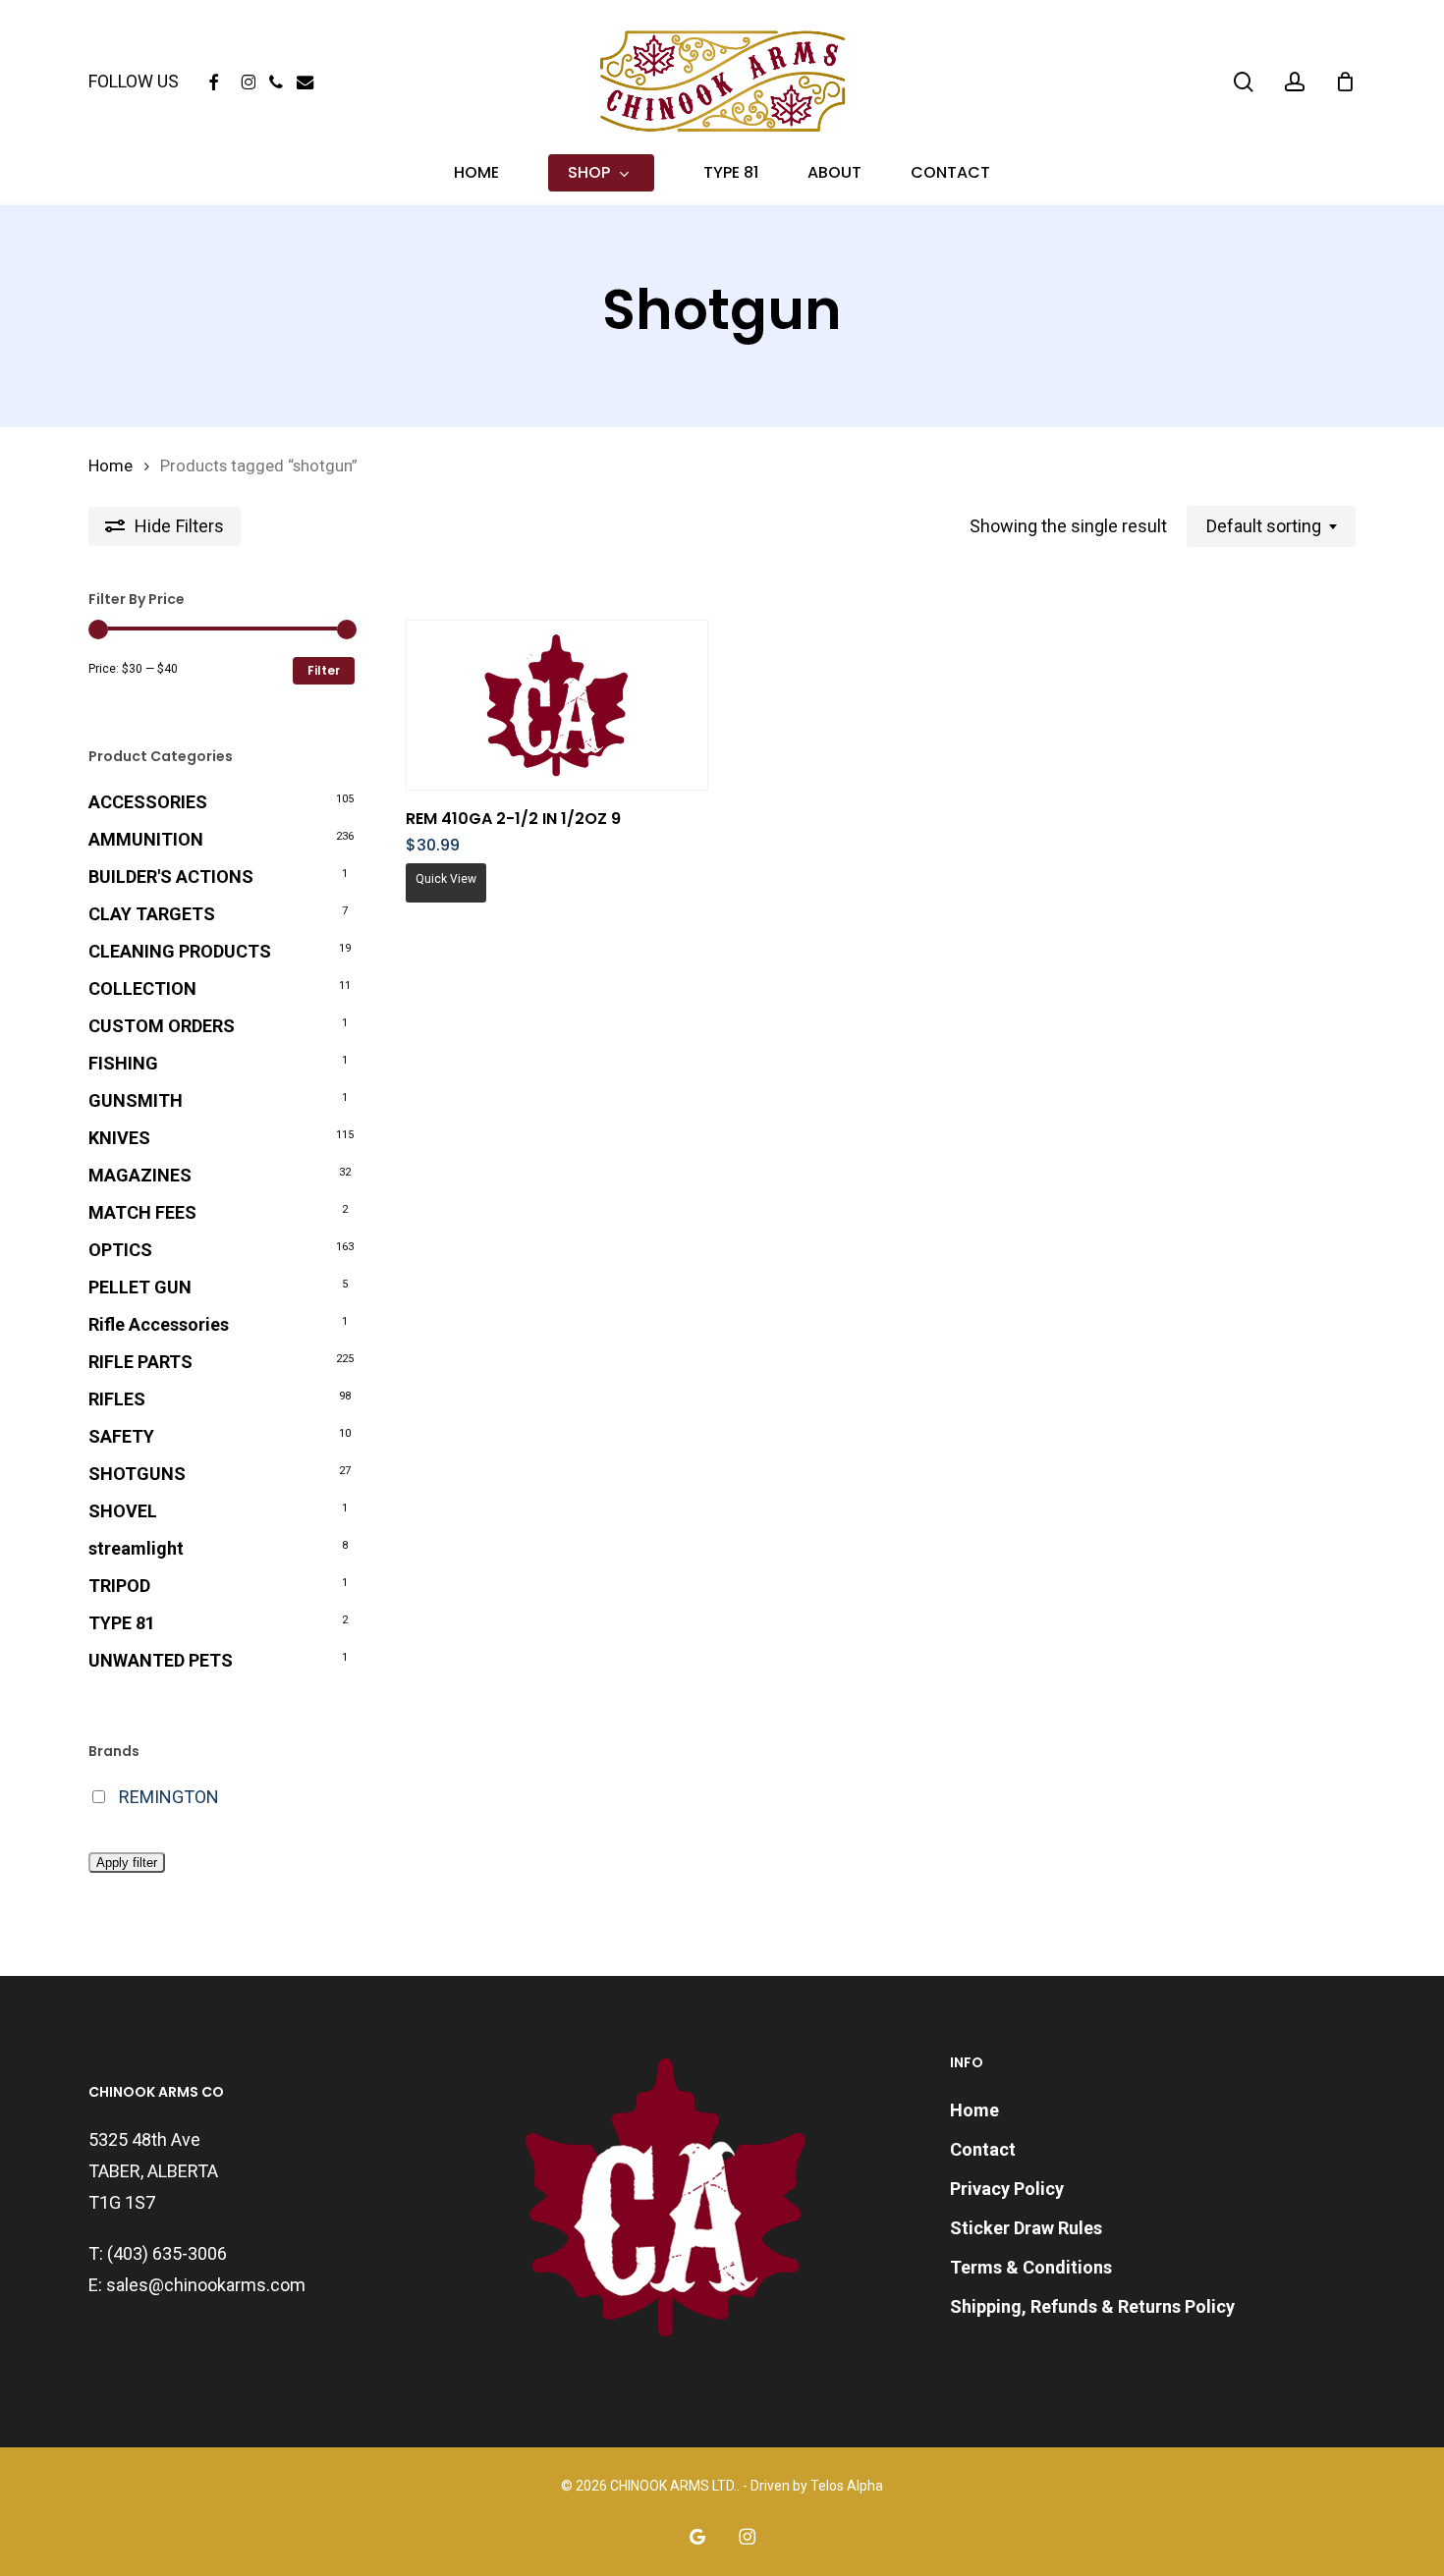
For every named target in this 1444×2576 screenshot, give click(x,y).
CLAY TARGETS (152, 914)
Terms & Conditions (1031, 2267)
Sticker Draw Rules (1026, 2228)
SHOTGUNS (137, 1474)
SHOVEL (123, 1511)
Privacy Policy (1007, 2189)
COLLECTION (142, 988)
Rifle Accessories (159, 1324)
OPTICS (120, 1250)
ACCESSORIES (148, 802)
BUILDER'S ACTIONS (171, 877)
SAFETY (121, 1436)
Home (111, 466)
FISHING (123, 1063)
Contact (983, 2149)
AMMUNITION (146, 839)
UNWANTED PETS (161, 1660)
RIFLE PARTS (140, 1362)
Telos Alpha (847, 2486)
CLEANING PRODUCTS (180, 951)
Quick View (446, 879)
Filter (324, 670)
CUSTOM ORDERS (162, 1026)
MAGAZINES (140, 1175)
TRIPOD (119, 1586)
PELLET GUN (140, 1287)
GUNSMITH (136, 1100)
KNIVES (119, 1138)
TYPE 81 (122, 1623)
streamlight (136, 1548)
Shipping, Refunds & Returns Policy (1092, 2306)
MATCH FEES (142, 1212)
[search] (1244, 82)
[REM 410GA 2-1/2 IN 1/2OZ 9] (557, 706)
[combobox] (1271, 526)
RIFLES (117, 1399)
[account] (1295, 82)
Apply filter (127, 1863)
